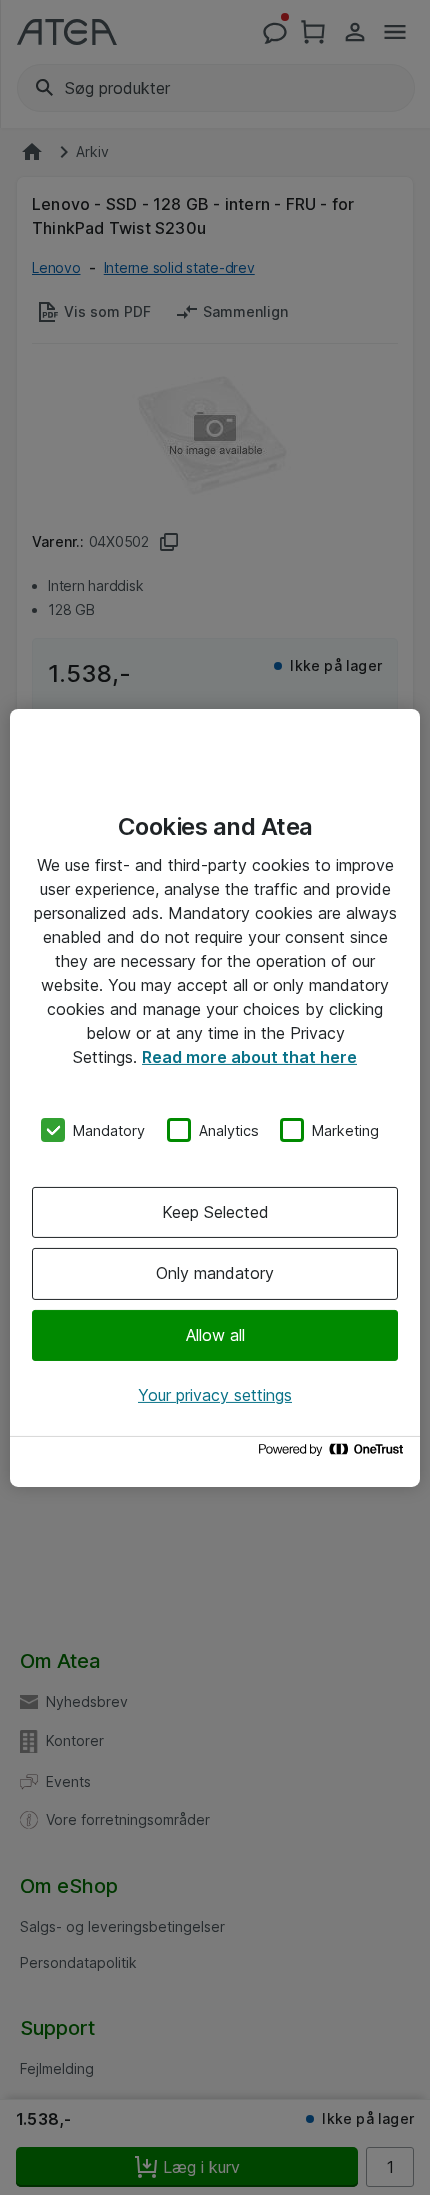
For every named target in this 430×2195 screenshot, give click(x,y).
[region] (215, 1097)
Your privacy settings (215, 1395)
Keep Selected (215, 1212)
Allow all (215, 1335)
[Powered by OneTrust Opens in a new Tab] (334, 1454)
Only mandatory (215, 1273)
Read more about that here (249, 1056)
